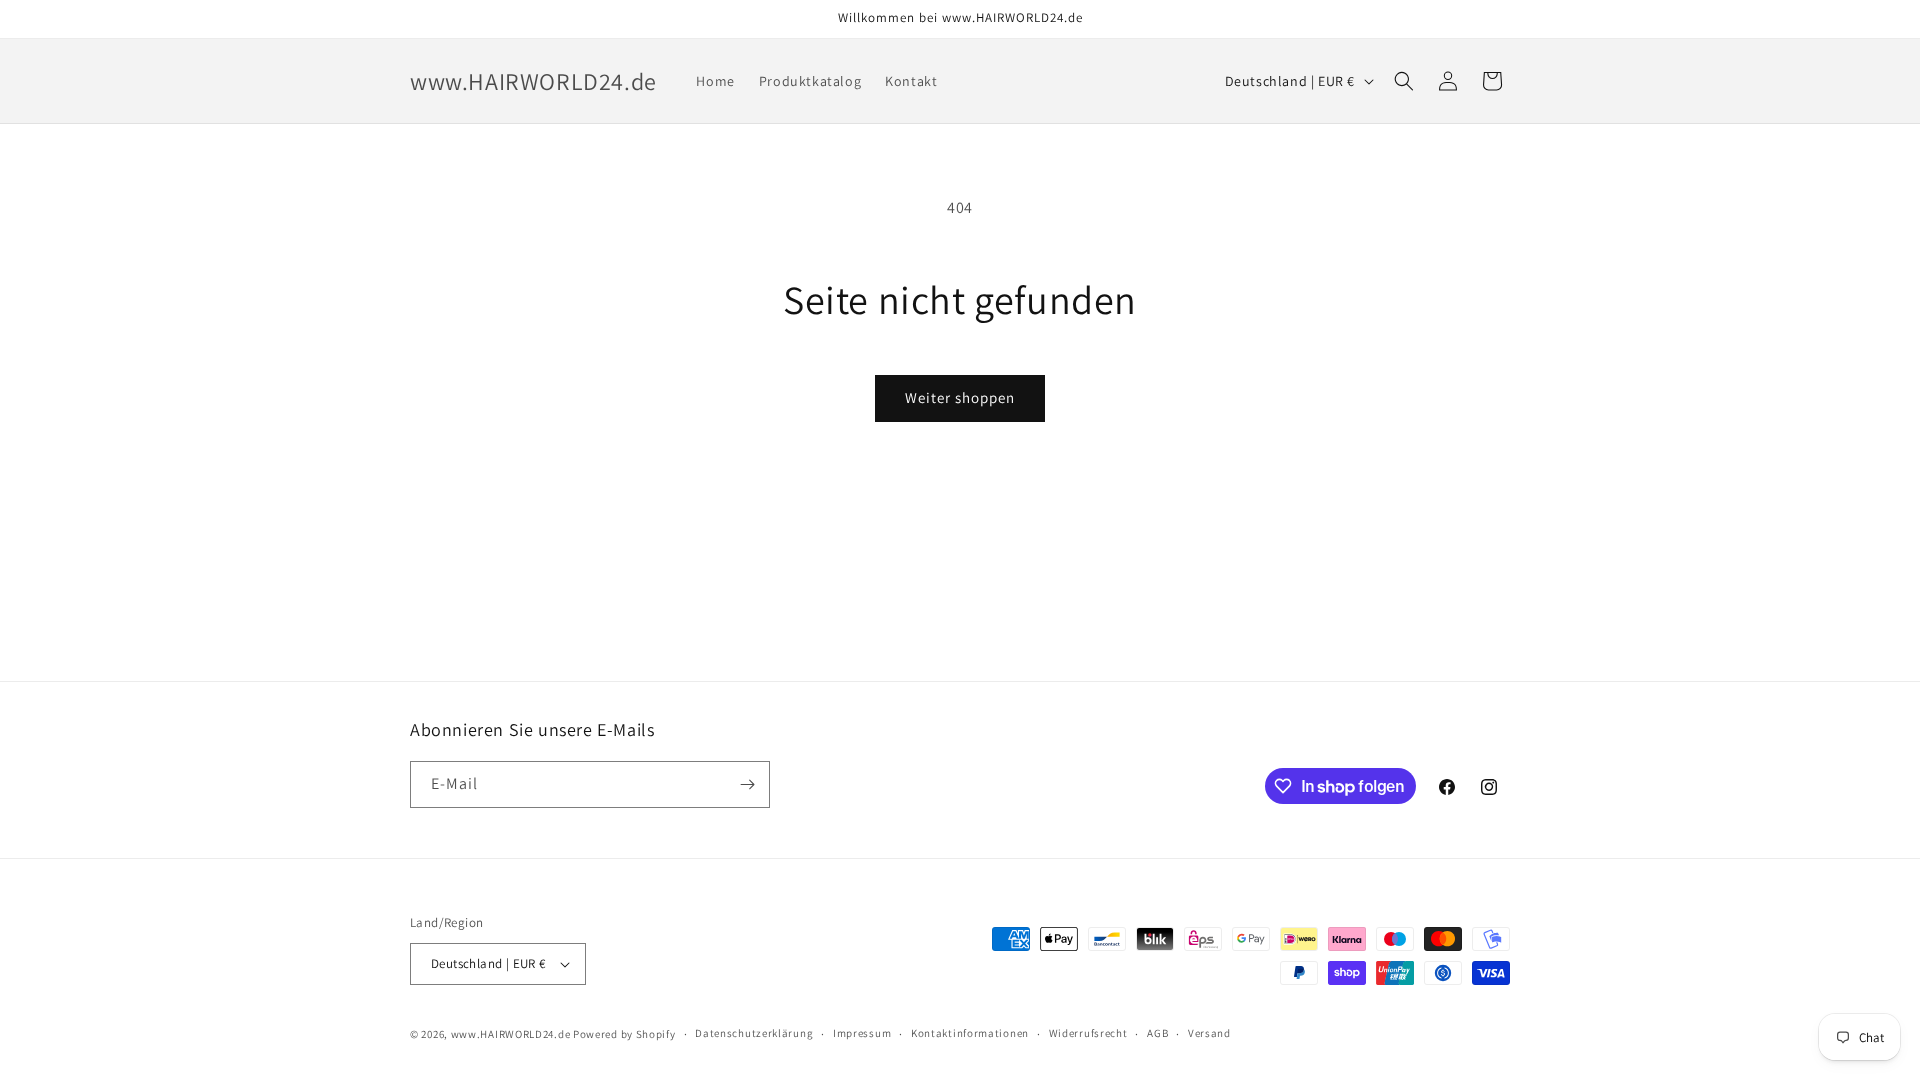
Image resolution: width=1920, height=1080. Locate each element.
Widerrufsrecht (1088, 1033)
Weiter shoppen (960, 397)
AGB (1157, 1033)
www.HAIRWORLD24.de (511, 1034)
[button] (1404, 81)
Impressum (862, 1033)
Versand (1209, 1033)
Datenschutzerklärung (754, 1033)
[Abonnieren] (747, 784)
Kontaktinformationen (970, 1033)
